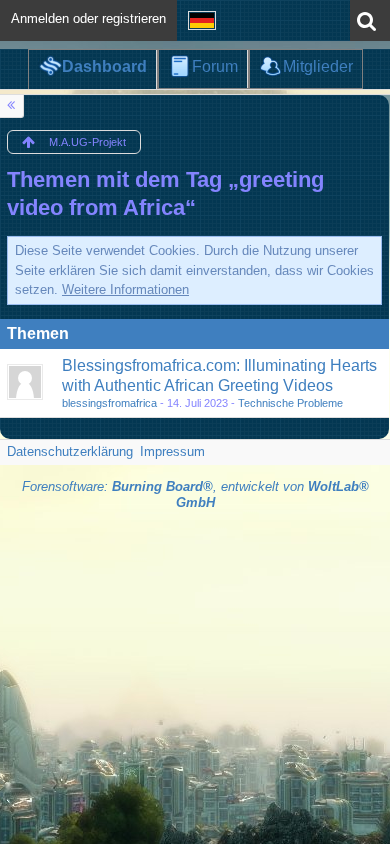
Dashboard (104, 66)
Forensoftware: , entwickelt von (195, 495)
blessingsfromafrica (109, 403)
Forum (215, 66)
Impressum (172, 451)
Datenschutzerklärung (70, 451)
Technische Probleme (290, 403)
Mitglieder (318, 66)
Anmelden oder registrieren (88, 18)
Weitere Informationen (125, 289)
